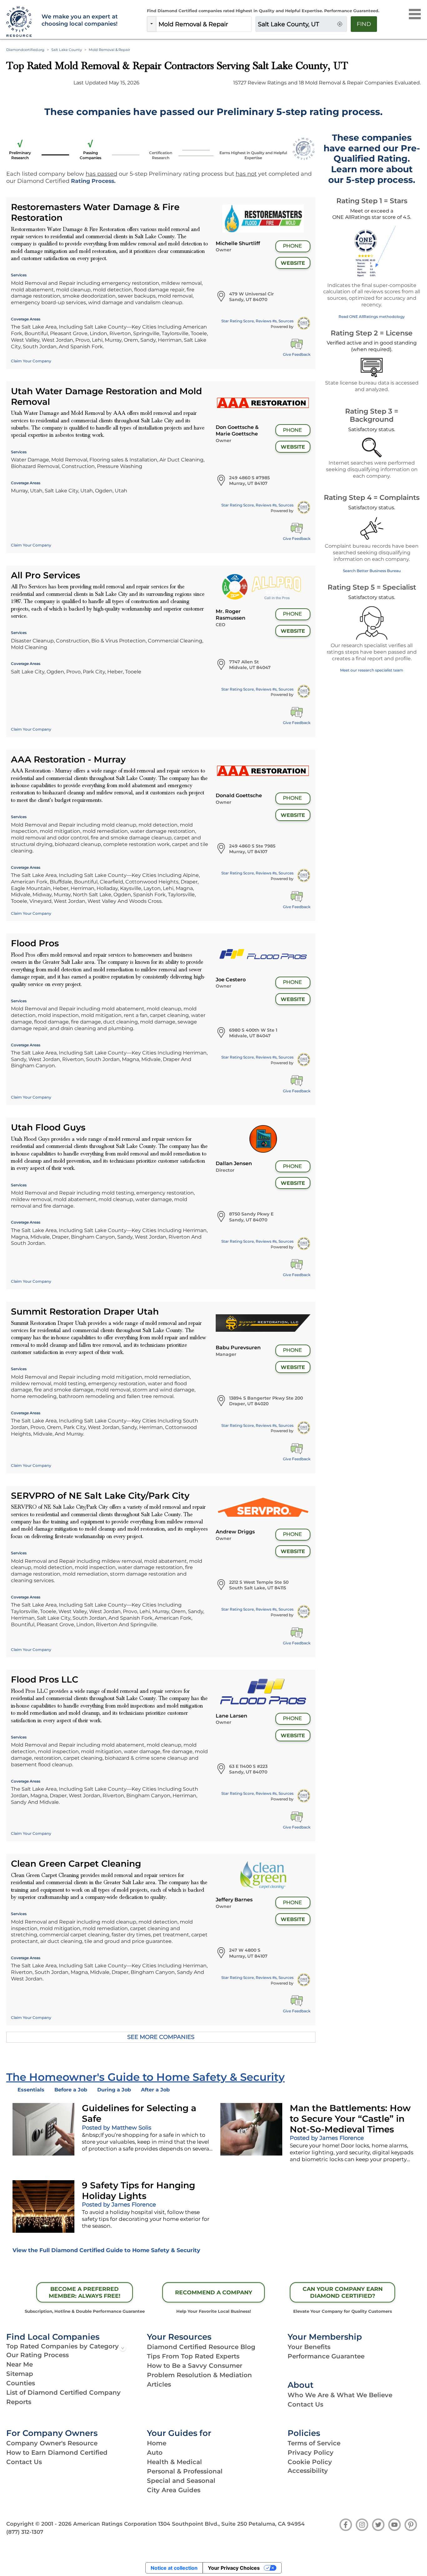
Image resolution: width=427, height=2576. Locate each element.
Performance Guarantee (326, 2356)
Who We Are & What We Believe (340, 2395)
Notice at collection (174, 2568)
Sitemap (20, 2374)
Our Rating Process (38, 2355)
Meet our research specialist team (372, 670)
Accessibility (308, 2471)
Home (157, 2443)
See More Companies (161, 2037)
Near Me (20, 2364)
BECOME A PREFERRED (85, 2292)
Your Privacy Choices (234, 2568)
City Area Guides (174, 2490)
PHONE (292, 246)
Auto (155, 2453)
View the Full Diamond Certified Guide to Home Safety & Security (106, 2250)
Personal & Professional (185, 2471)
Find (364, 24)
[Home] (20, 22)
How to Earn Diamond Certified (57, 2453)
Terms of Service (314, 2443)
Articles (159, 2384)
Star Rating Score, (257, 321)
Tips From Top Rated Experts (193, 2356)
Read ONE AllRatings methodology (372, 317)
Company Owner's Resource (52, 2443)
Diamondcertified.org (25, 50)
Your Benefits (309, 2347)
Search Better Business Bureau (372, 571)
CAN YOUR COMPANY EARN (343, 2292)
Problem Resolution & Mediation (199, 2375)
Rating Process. (93, 181)
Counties (21, 2383)
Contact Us (305, 2404)
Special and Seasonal (181, 2481)
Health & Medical (174, 2462)
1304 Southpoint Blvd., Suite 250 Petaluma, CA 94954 (231, 2524)
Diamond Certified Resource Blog (201, 2347)
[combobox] (204, 24)
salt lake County (67, 50)
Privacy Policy (311, 2453)
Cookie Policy (310, 2462)
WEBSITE (293, 263)
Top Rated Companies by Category (63, 2346)
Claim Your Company (31, 361)
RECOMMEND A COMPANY (214, 2292)
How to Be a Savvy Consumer (195, 2366)
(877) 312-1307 (25, 2532)
